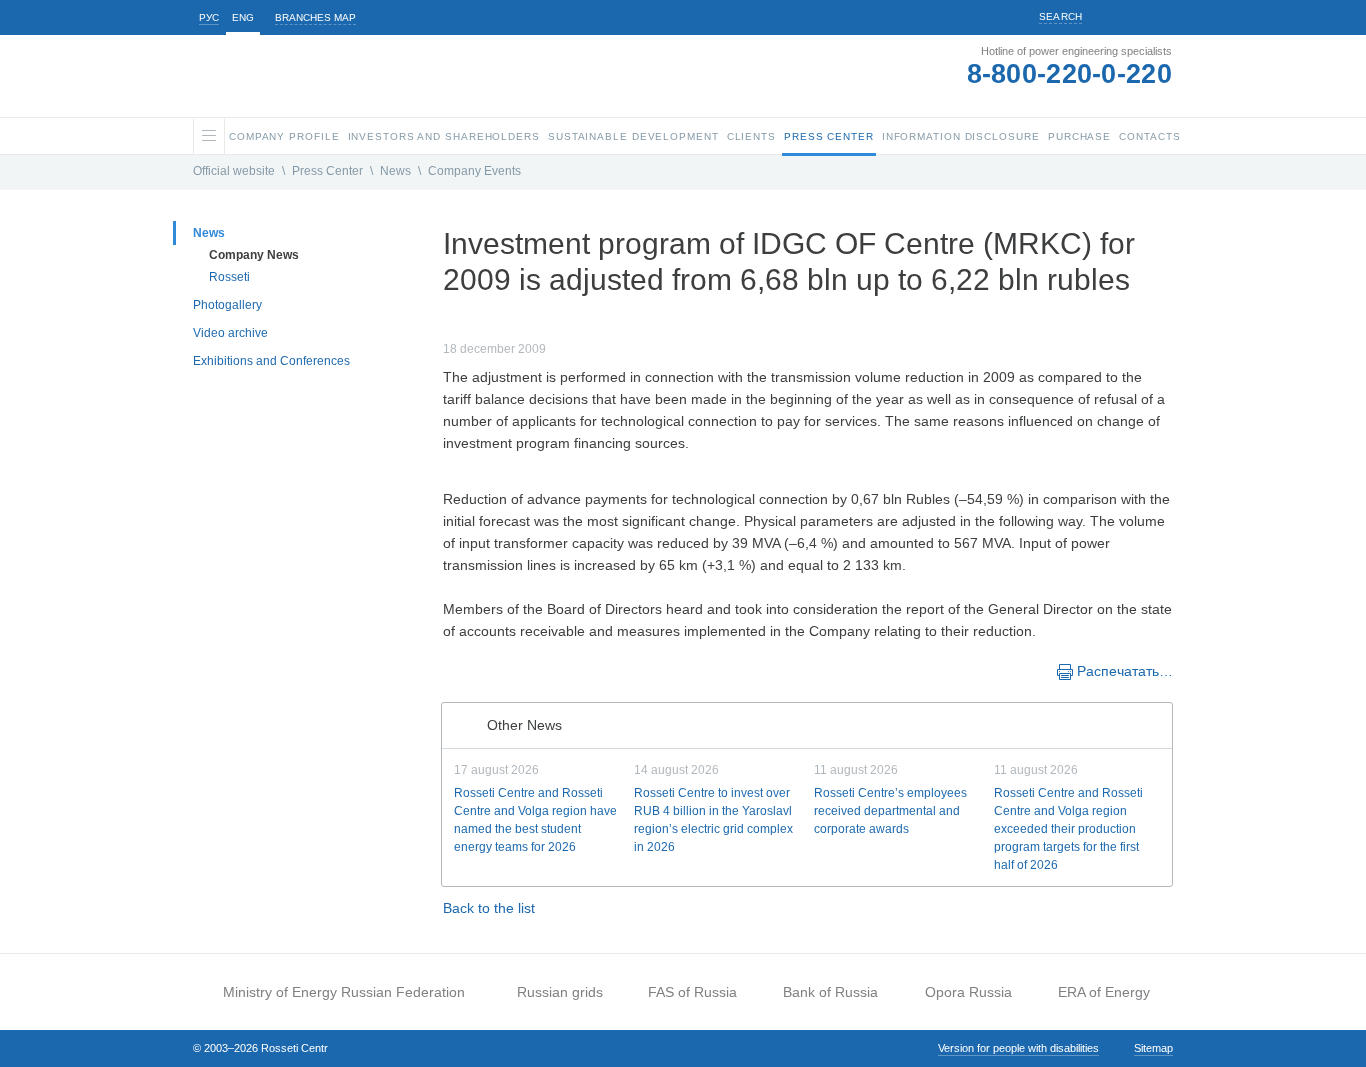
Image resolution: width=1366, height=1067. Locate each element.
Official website (234, 171)
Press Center (327, 171)
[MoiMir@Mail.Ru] (515, 670)
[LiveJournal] (495, 670)
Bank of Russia (830, 992)
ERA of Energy (1104, 992)
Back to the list (489, 908)
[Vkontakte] (475, 670)
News (395, 171)
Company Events (474, 171)
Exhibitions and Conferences (271, 361)
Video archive (230, 333)
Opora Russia (968, 992)
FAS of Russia (692, 992)
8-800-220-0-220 (1070, 74)
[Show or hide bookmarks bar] (453, 670)
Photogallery (227, 305)
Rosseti (229, 277)
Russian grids (560, 992)
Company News (254, 255)
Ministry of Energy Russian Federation (344, 992)
